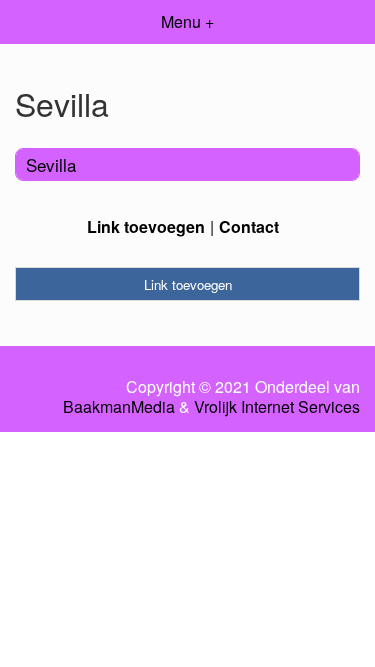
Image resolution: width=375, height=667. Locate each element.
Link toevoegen (146, 226)
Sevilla (51, 164)
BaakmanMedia (119, 407)
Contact (249, 226)
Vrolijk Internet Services (277, 407)
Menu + (187, 21)
